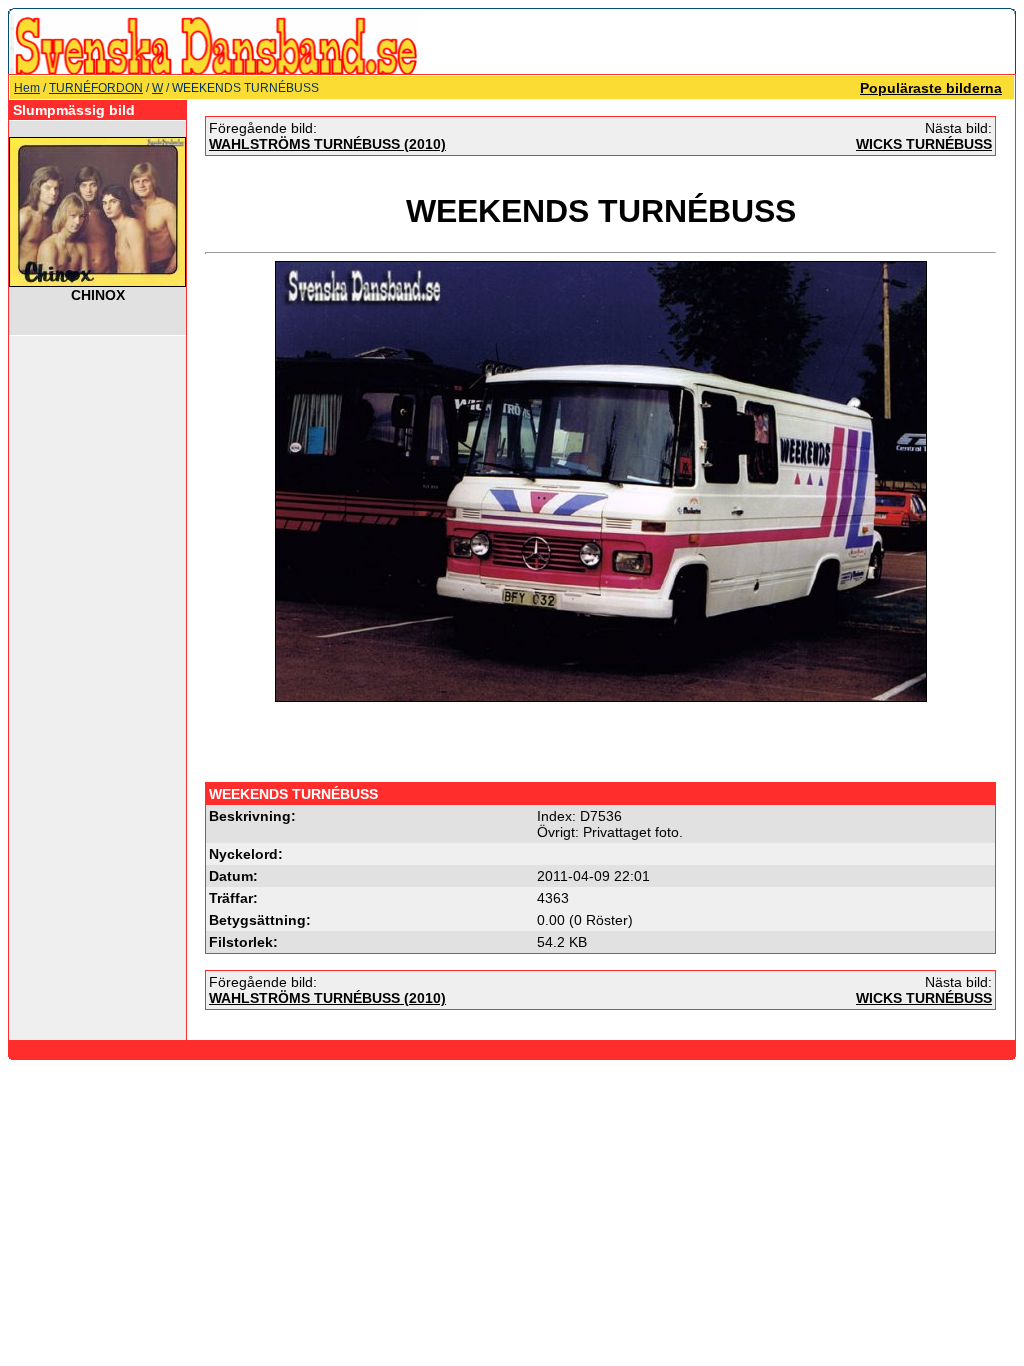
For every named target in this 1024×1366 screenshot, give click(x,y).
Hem (27, 88)
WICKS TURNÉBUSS (924, 144)
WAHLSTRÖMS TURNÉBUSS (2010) (327, 144)
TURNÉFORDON (96, 88)
